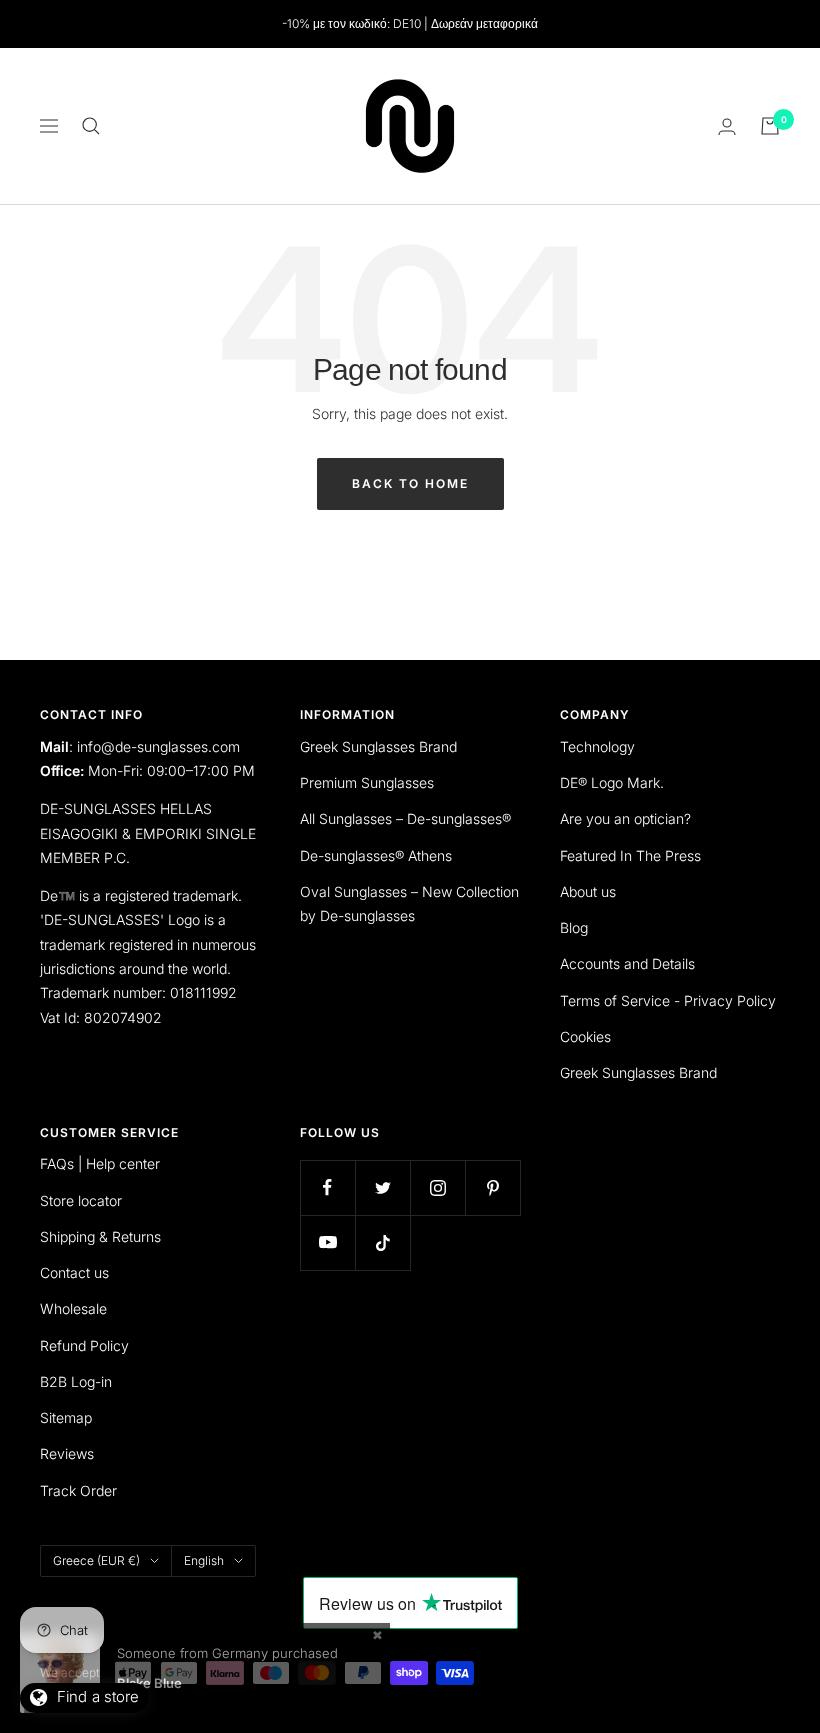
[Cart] (770, 126)
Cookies (585, 1036)
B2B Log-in (76, 1381)
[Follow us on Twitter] (382, 1187)
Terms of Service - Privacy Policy (668, 1000)
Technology (597, 746)
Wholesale (73, 1308)
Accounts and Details (627, 963)
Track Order (78, 1490)
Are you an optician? (625, 818)
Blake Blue (149, 1683)
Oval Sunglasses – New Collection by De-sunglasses (409, 903)
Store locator (81, 1200)
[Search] (91, 126)
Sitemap (66, 1417)
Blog (574, 927)
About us (588, 891)
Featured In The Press (630, 855)
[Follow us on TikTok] (382, 1242)
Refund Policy (84, 1345)
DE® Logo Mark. (612, 782)
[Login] (727, 126)
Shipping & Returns (100, 1236)
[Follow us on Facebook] (327, 1187)
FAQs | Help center (100, 1163)
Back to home (410, 483)
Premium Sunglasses (367, 782)
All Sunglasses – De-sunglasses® (405, 818)
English (204, 1560)
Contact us (74, 1272)
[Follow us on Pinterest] (492, 1187)
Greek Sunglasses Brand (378, 746)
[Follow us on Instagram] (437, 1187)
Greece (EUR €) (96, 1560)
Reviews (67, 1453)
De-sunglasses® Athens (376, 855)
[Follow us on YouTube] (327, 1242)
